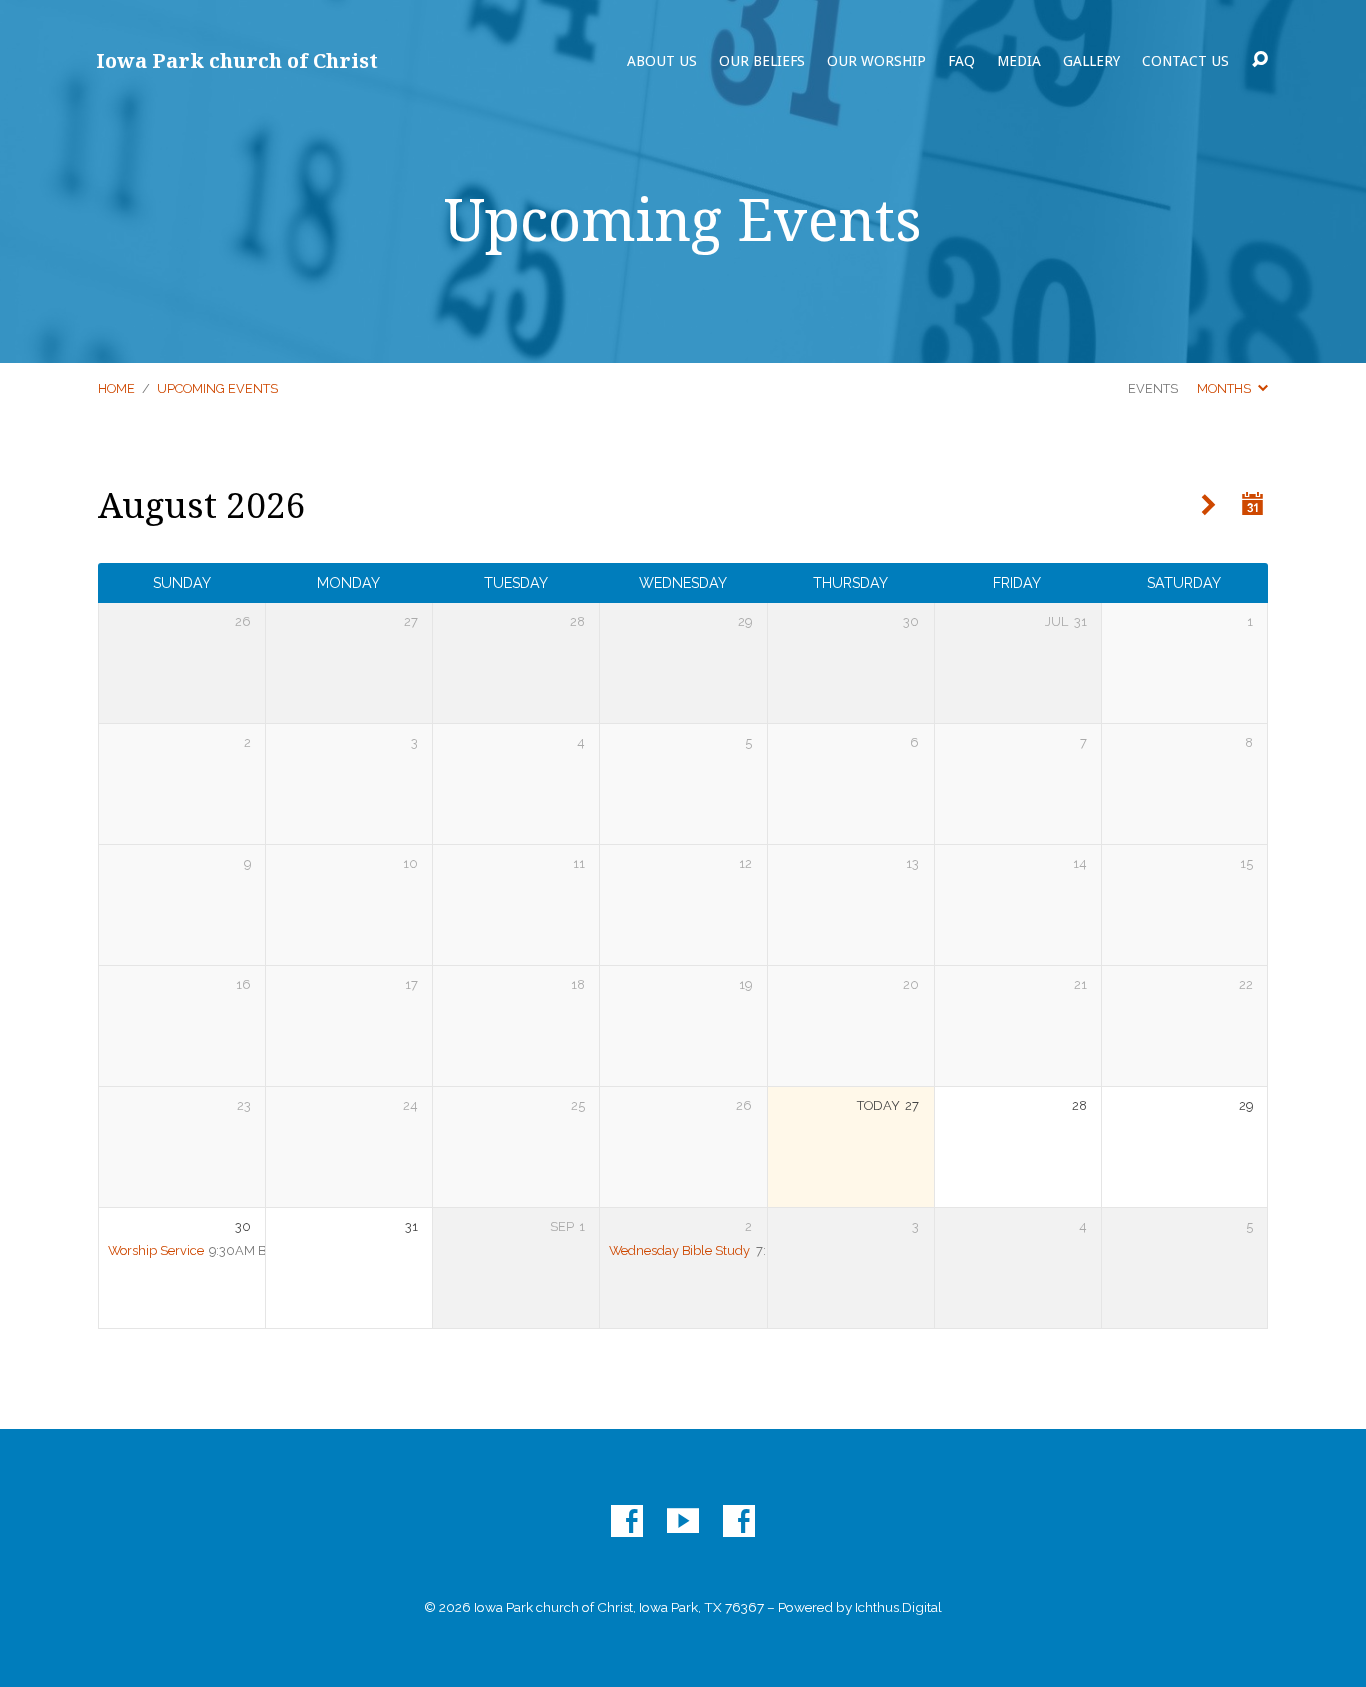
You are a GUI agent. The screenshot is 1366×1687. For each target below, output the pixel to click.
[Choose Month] (1253, 504)
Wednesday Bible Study (679, 1250)
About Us (662, 61)
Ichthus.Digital (898, 1607)
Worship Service (156, 1250)
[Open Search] (1260, 60)
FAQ (961, 61)
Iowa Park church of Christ (237, 60)
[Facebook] (627, 1521)
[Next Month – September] (1208, 505)
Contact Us (1185, 61)
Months (1225, 388)
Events (1153, 388)
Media (1019, 61)
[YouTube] (683, 1521)
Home (116, 388)
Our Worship (876, 61)
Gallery (1091, 61)
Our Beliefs (762, 61)
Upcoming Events (217, 388)
